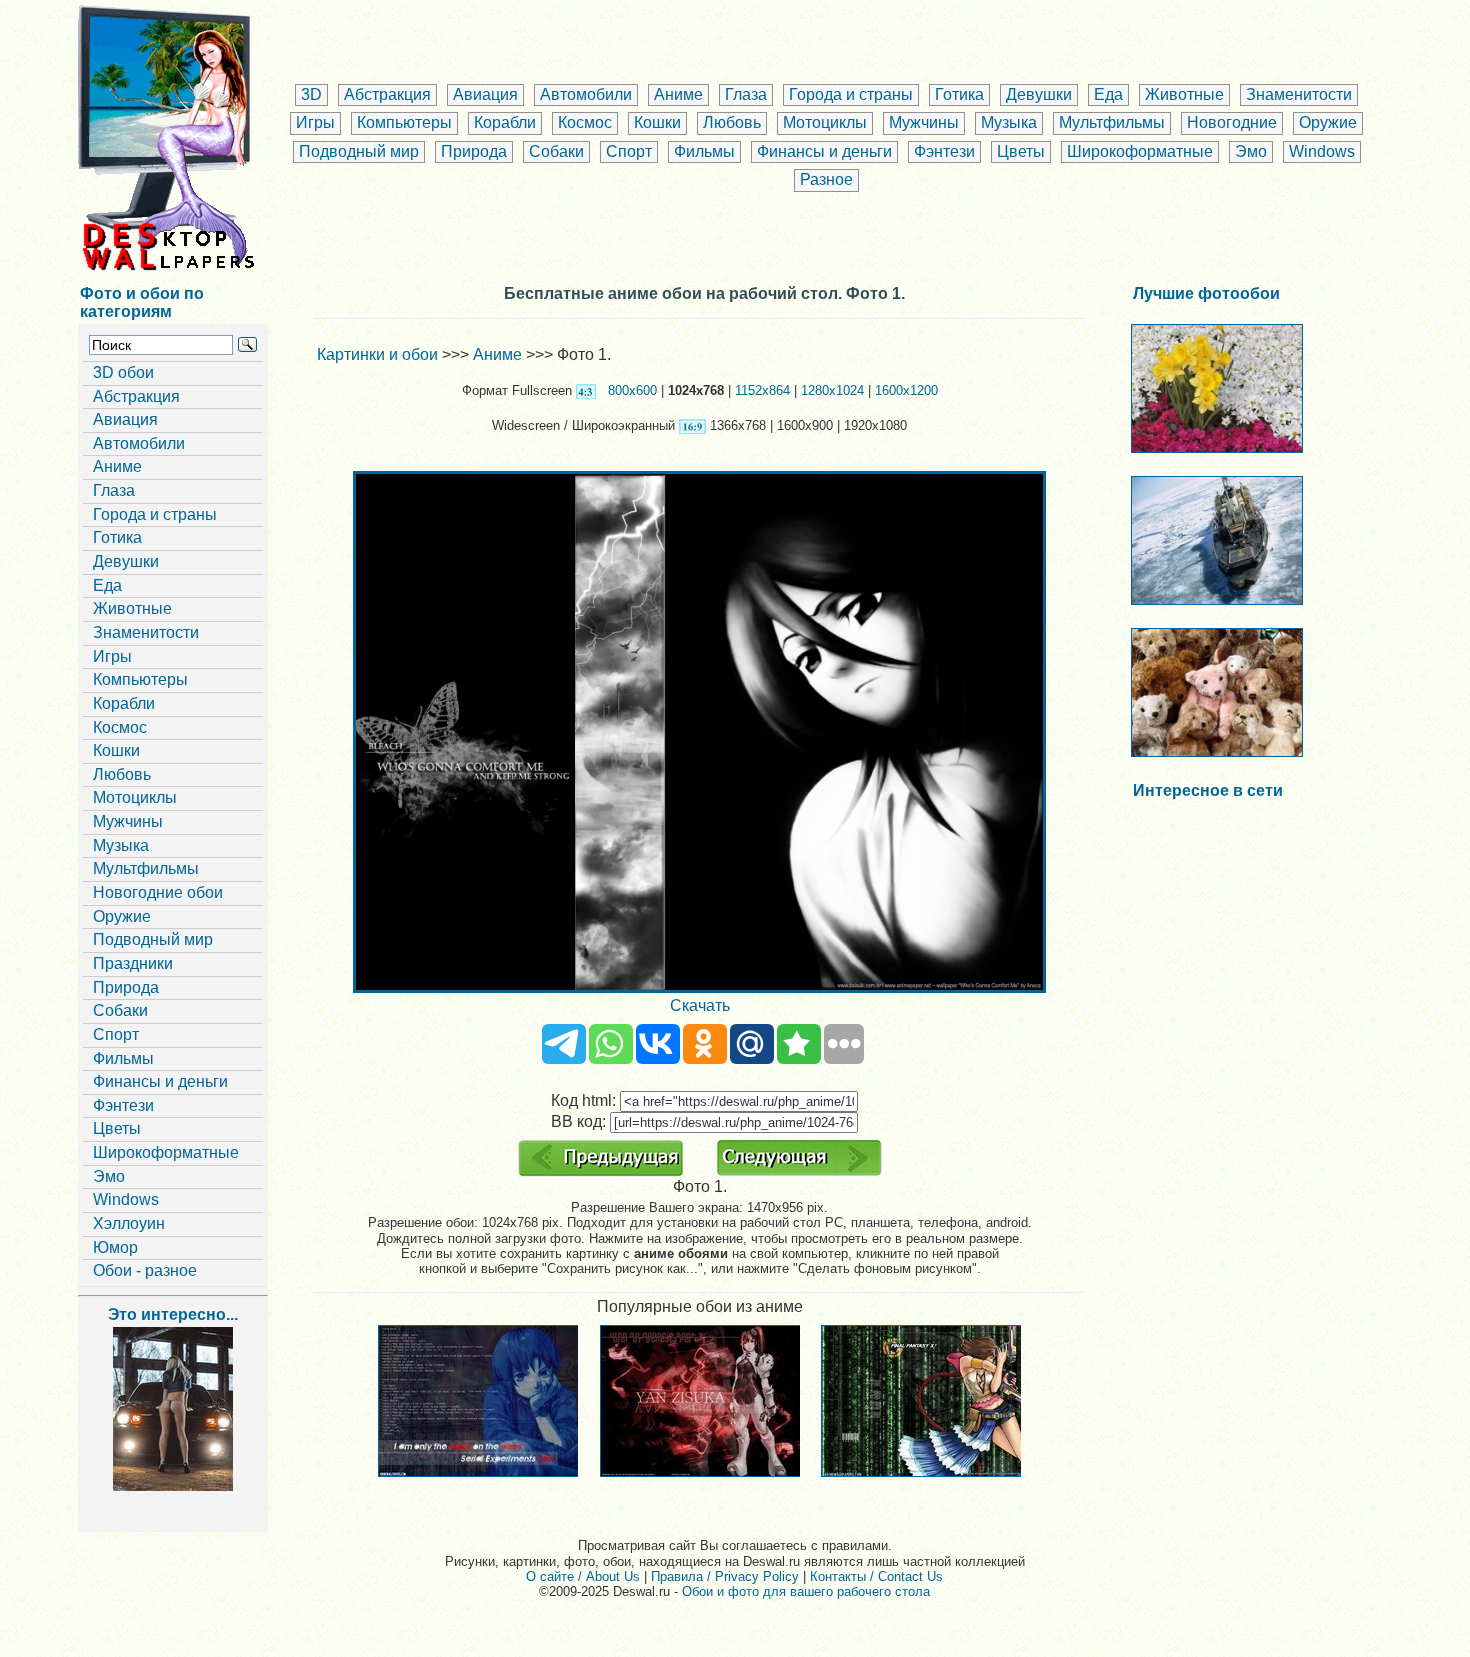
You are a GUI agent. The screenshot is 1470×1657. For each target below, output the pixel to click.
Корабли (505, 122)
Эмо (1251, 151)
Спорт (629, 151)
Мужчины (924, 122)
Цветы (1021, 151)
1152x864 (762, 390)
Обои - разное (145, 1270)
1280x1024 (832, 390)
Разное (826, 179)
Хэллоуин (129, 1223)
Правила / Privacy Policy (725, 1576)
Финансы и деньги (824, 151)
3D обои (123, 372)
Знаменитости (1299, 94)
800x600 (632, 390)
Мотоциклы (825, 122)
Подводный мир (359, 151)
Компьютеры (404, 122)
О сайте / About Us (583, 1576)
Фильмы (704, 151)
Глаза (746, 94)
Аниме (678, 94)
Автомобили (586, 94)
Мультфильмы (1112, 122)
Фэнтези (944, 151)
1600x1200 (906, 390)
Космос (585, 122)
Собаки (556, 151)
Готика (959, 94)
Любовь (732, 122)
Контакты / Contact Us (876, 1576)
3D (311, 94)
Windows (1322, 151)
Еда (1108, 94)
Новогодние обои (158, 892)
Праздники (133, 963)
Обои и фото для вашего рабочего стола (806, 1591)
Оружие (1328, 122)
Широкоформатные (1140, 151)
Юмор (115, 1247)
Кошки (657, 122)
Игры (315, 122)
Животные (1184, 94)
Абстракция (387, 94)
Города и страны (851, 94)
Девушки (1039, 94)
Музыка (1009, 122)
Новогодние (1232, 122)
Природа (474, 151)
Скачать (700, 1005)
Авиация (485, 94)
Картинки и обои (377, 354)
